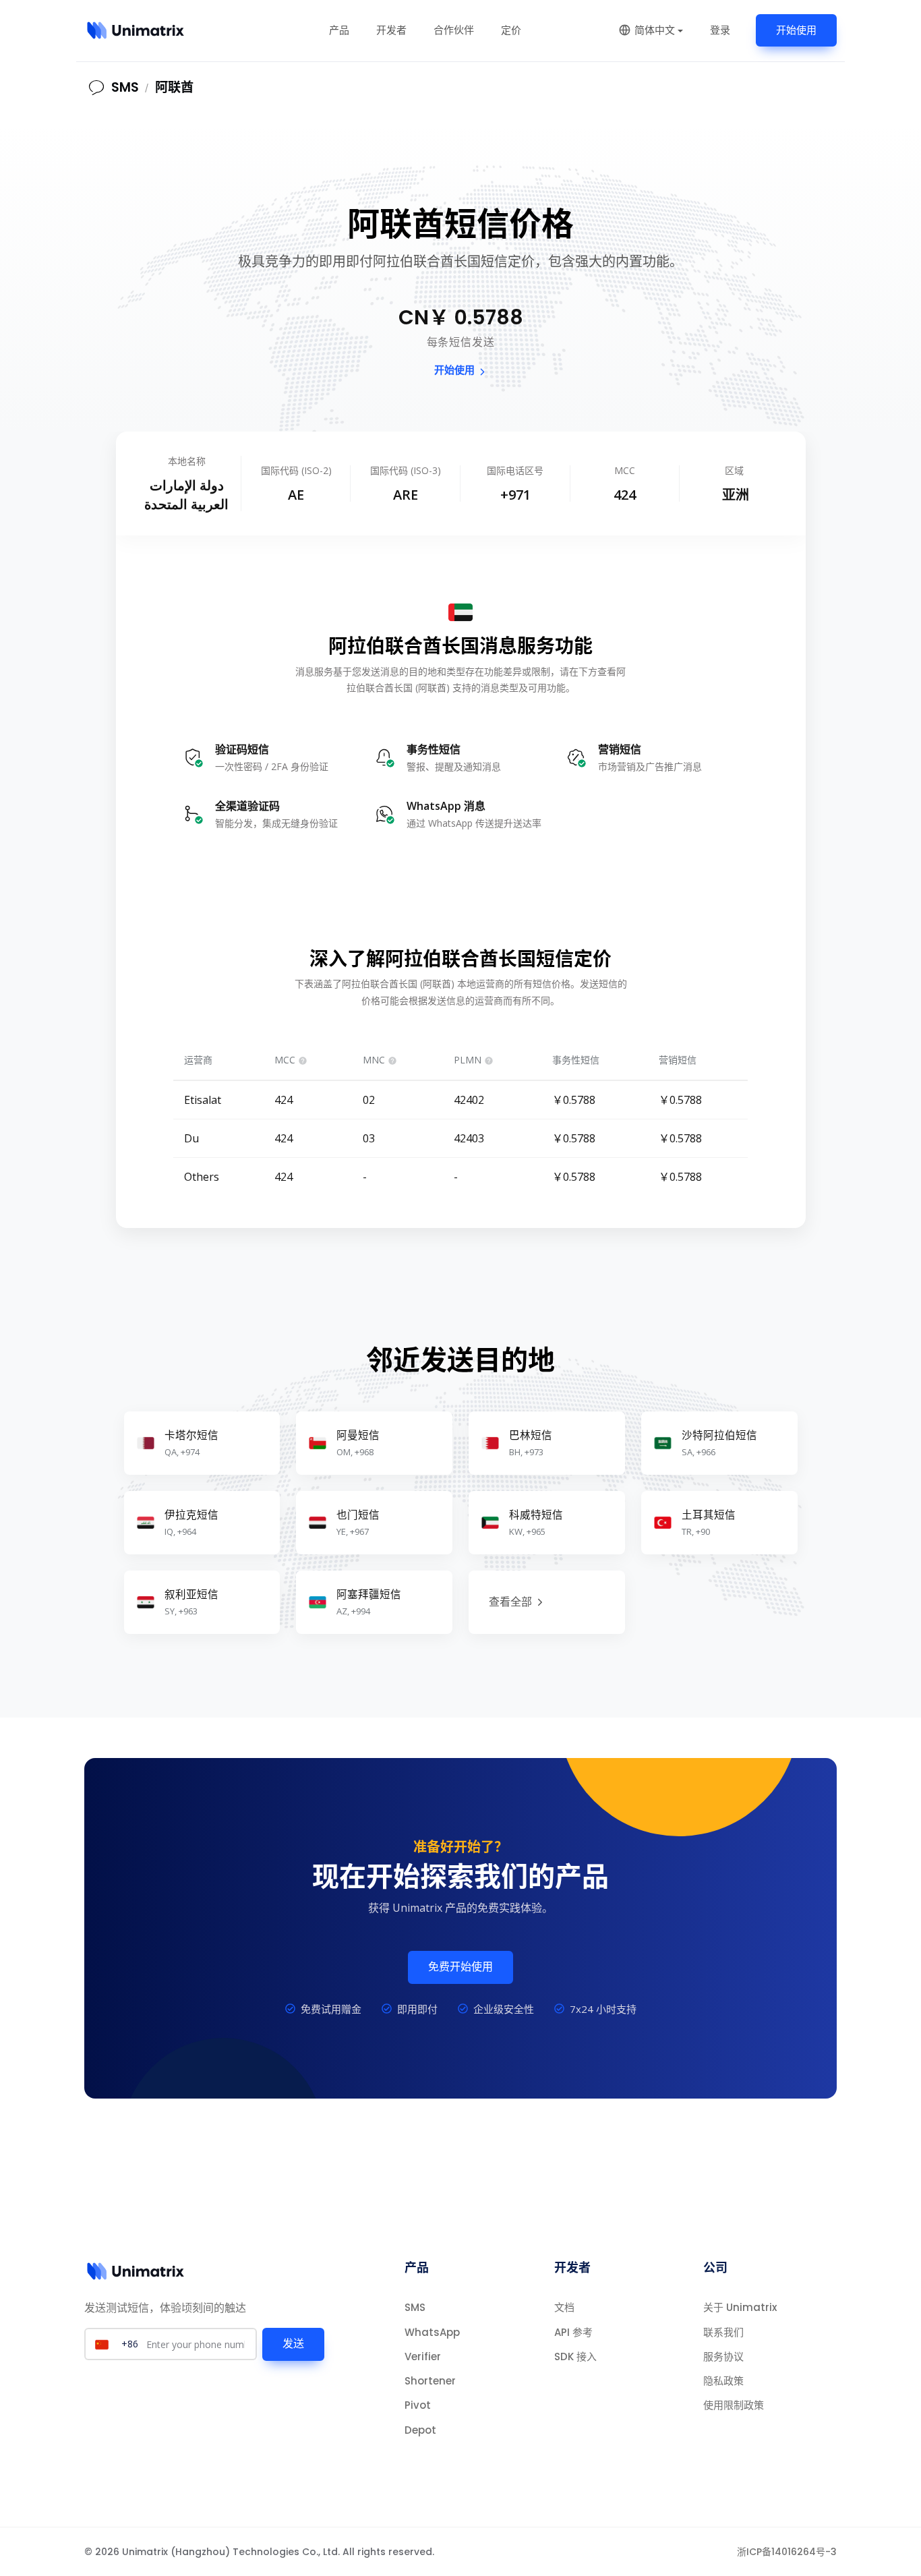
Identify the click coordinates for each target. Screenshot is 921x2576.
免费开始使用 (460, 1967)
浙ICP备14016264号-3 (787, 2552)
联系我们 (723, 2332)
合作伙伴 (454, 30)
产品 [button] (339, 30)
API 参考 (573, 2332)
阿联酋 (174, 87)
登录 (720, 30)
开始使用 (796, 30)
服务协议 (723, 2357)
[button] (651, 30)
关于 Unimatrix (740, 2307)
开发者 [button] (391, 30)
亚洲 (736, 495)
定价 (511, 30)
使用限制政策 (734, 2405)
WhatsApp (432, 2332)
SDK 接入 (575, 2357)
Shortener (430, 2381)
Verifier (423, 2357)
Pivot (418, 2405)
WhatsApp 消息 (446, 806)
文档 (564, 2307)
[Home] (136, 30)
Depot (420, 2430)
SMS (415, 2307)
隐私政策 (723, 2381)
